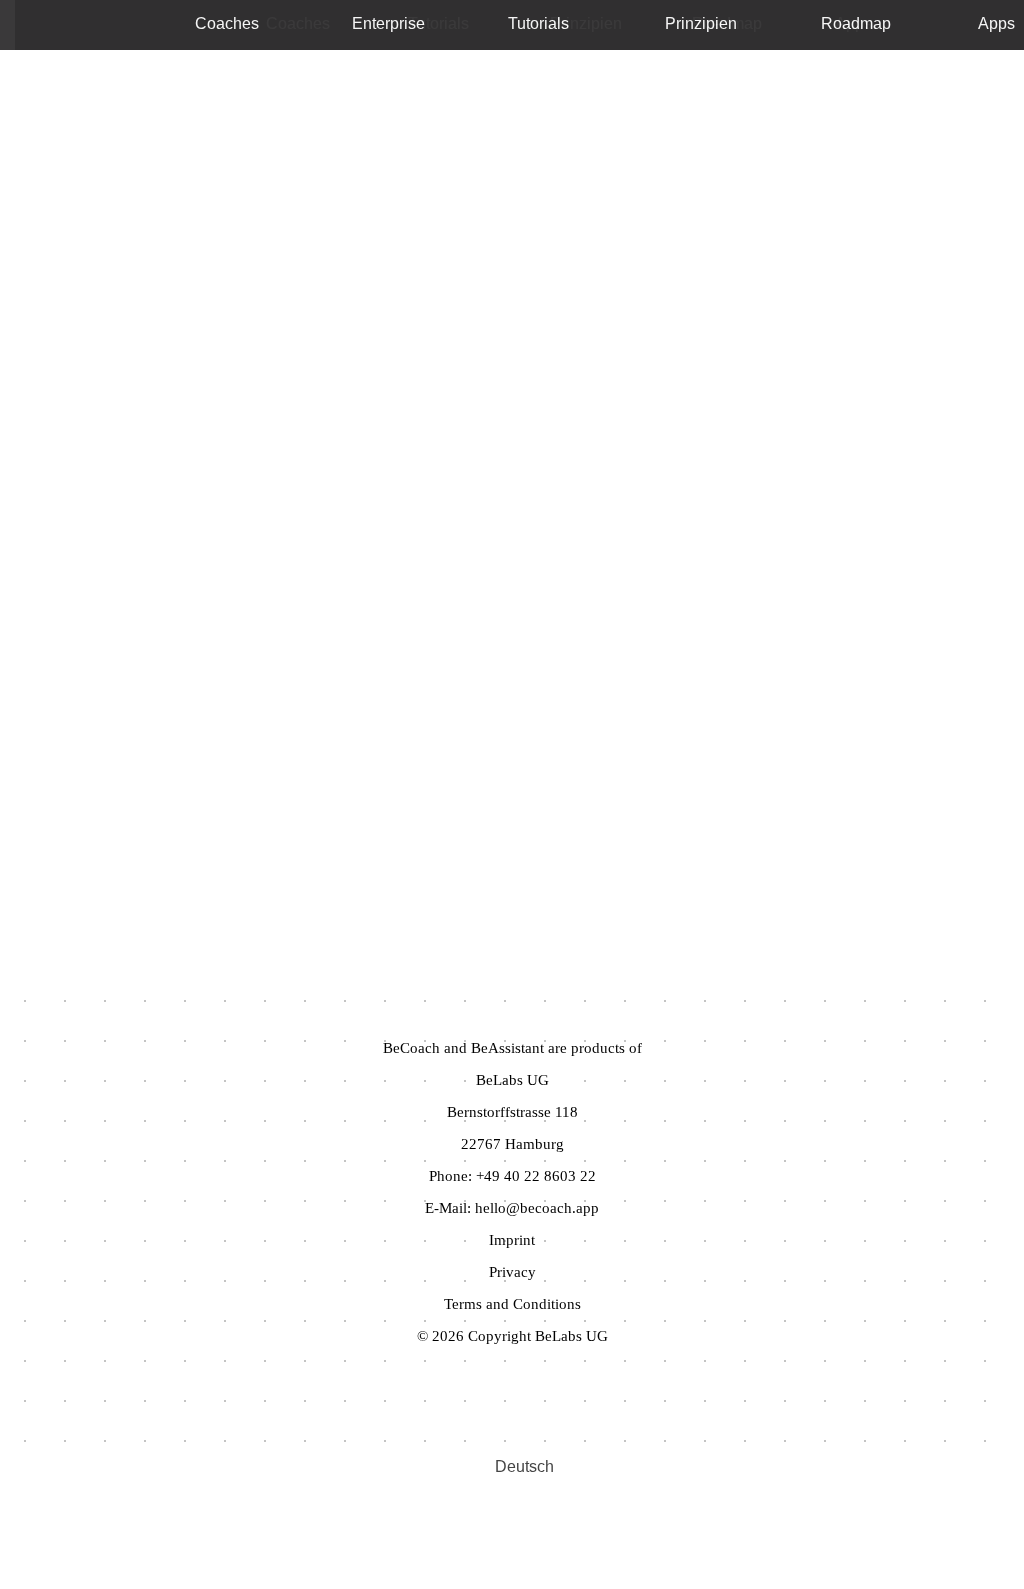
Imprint (512, 1240)
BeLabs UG (512, 1080)
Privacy (512, 1272)
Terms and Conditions (512, 1304)
